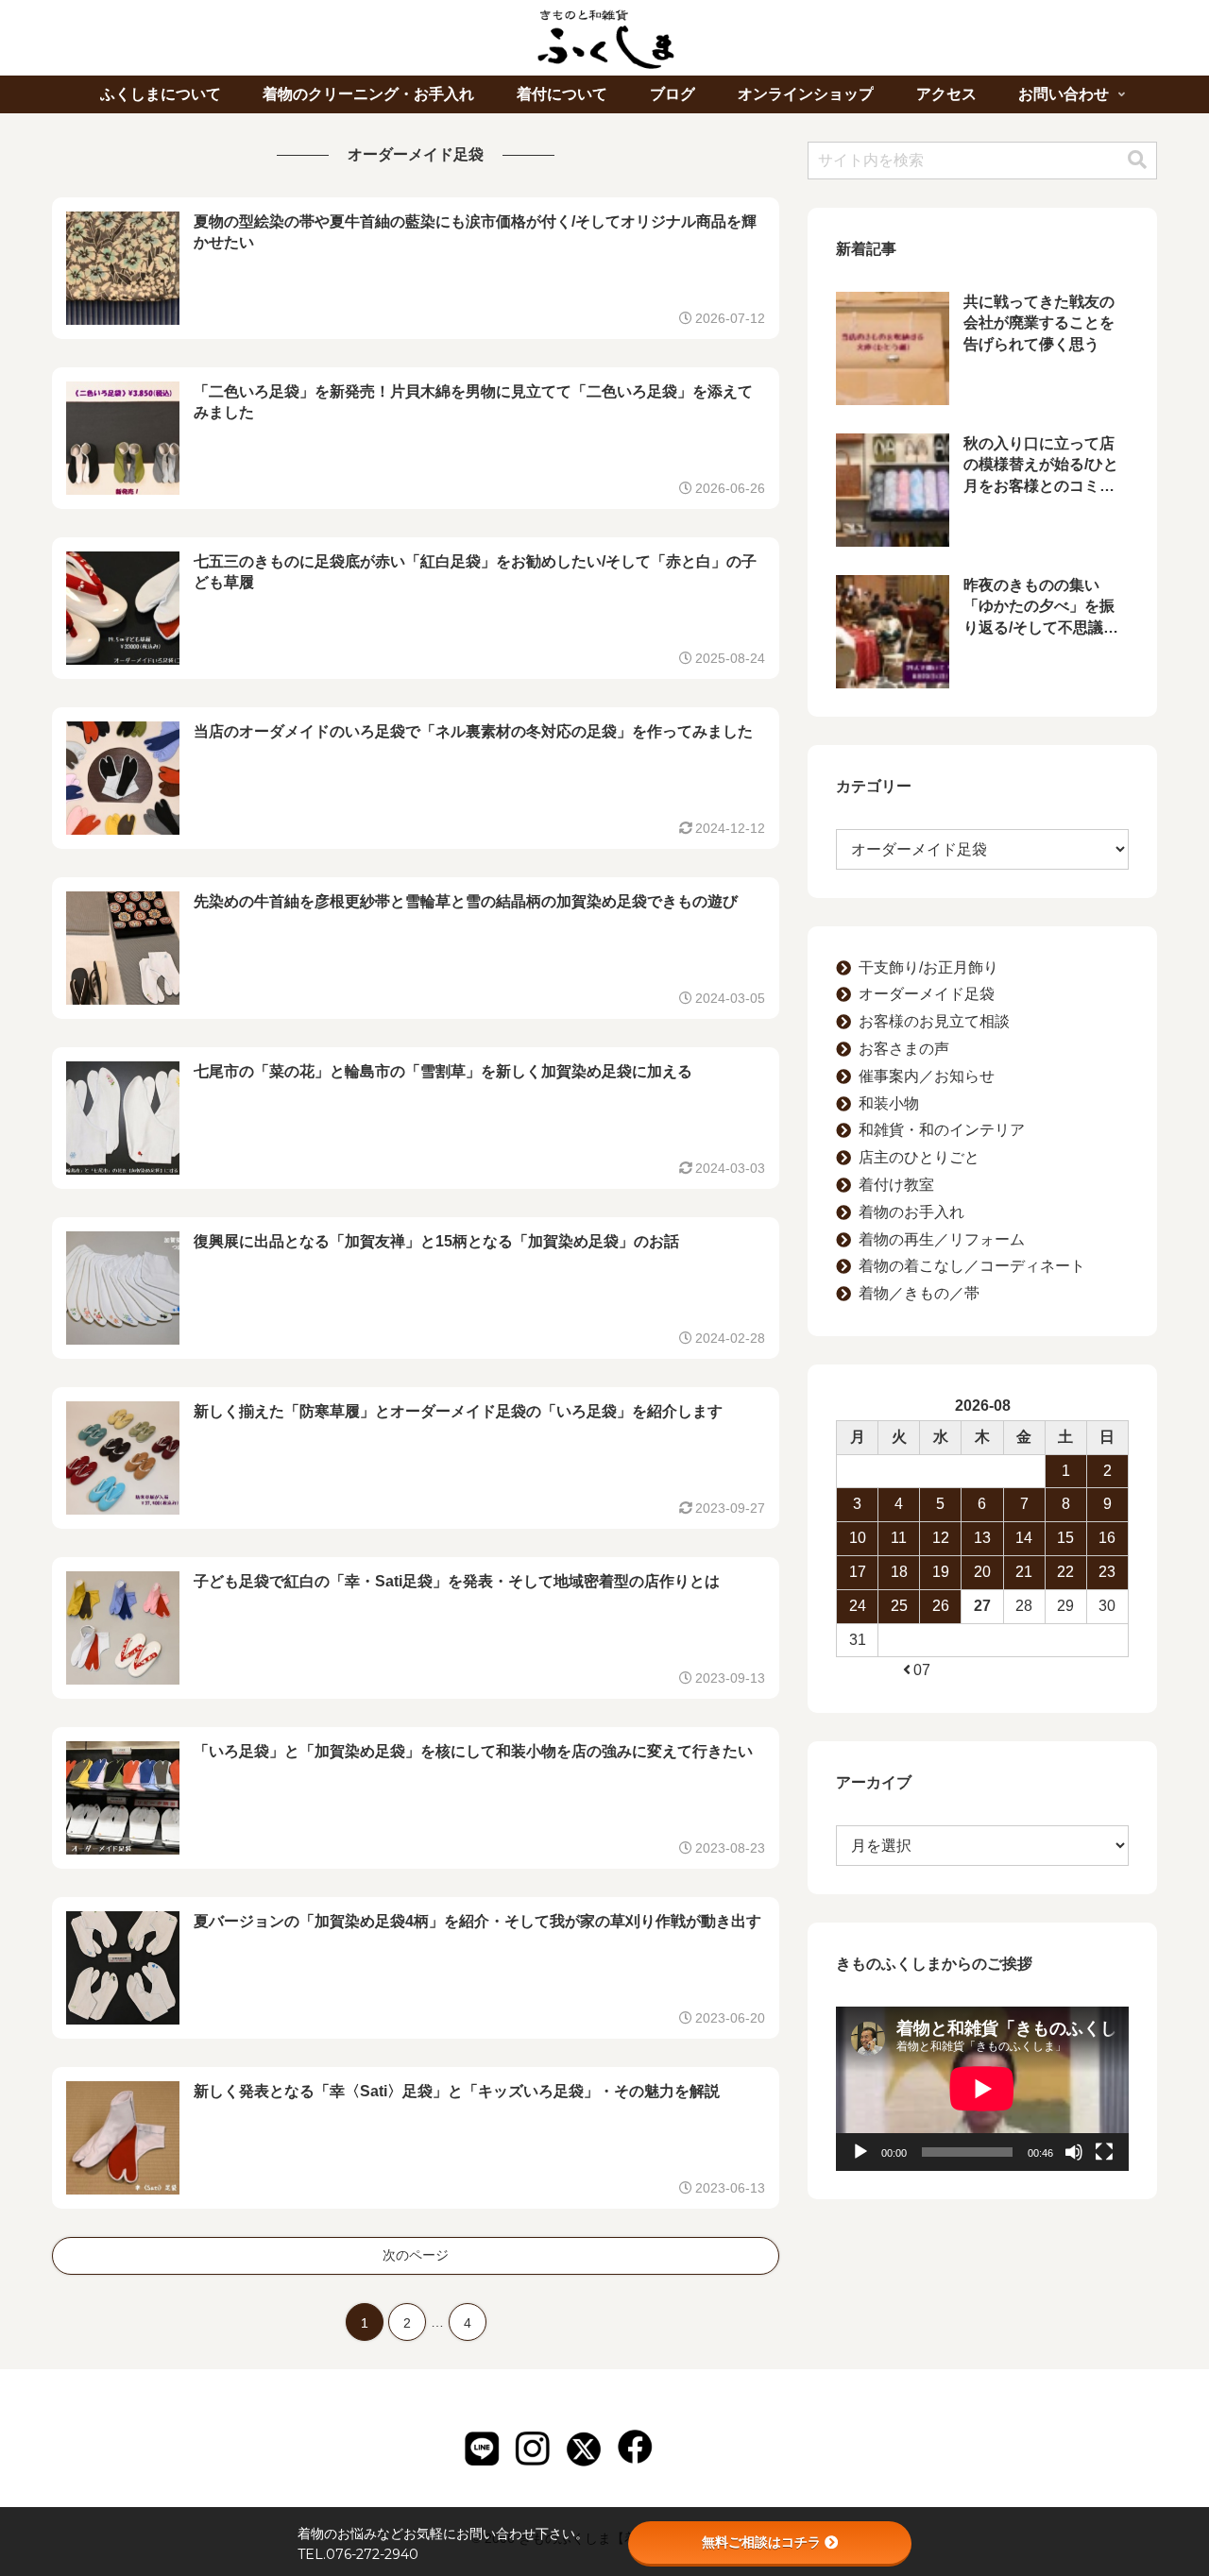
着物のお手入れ (911, 1212)
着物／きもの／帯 (919, 1293)
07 (922, 1670)
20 (982, 1572)
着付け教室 (896, 1185)
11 (899, 1538)
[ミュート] (1074, 2152)
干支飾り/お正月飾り (928, 967)
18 (899, 1572)
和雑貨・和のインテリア (942, 1130)
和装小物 (889, 1103)
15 (1065, 1538)
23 (1107, 1572)
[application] (982, 2089)
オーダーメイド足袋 (927, 994)
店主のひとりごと (919, 1157)
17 (858, 1572)
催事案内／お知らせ (927, 1076)
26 (941, 1606)
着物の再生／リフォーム (942, 1239)
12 (941, 1538)
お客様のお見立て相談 (934, 1021)
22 (1065, 1572)
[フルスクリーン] (1104, 2152)
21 (1024, 1572)
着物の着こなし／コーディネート (972, 1266)
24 (858, 1606)
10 (858, 1538)
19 (941, 1572)
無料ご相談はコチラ (761, 2542)
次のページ (416, 2255)
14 (1024, 1538)
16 (1107, 1538)
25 (899, 1606)
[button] (1137, 160)
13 (982, 1538)
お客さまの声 (904, 1049)
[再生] (860, 2152)
